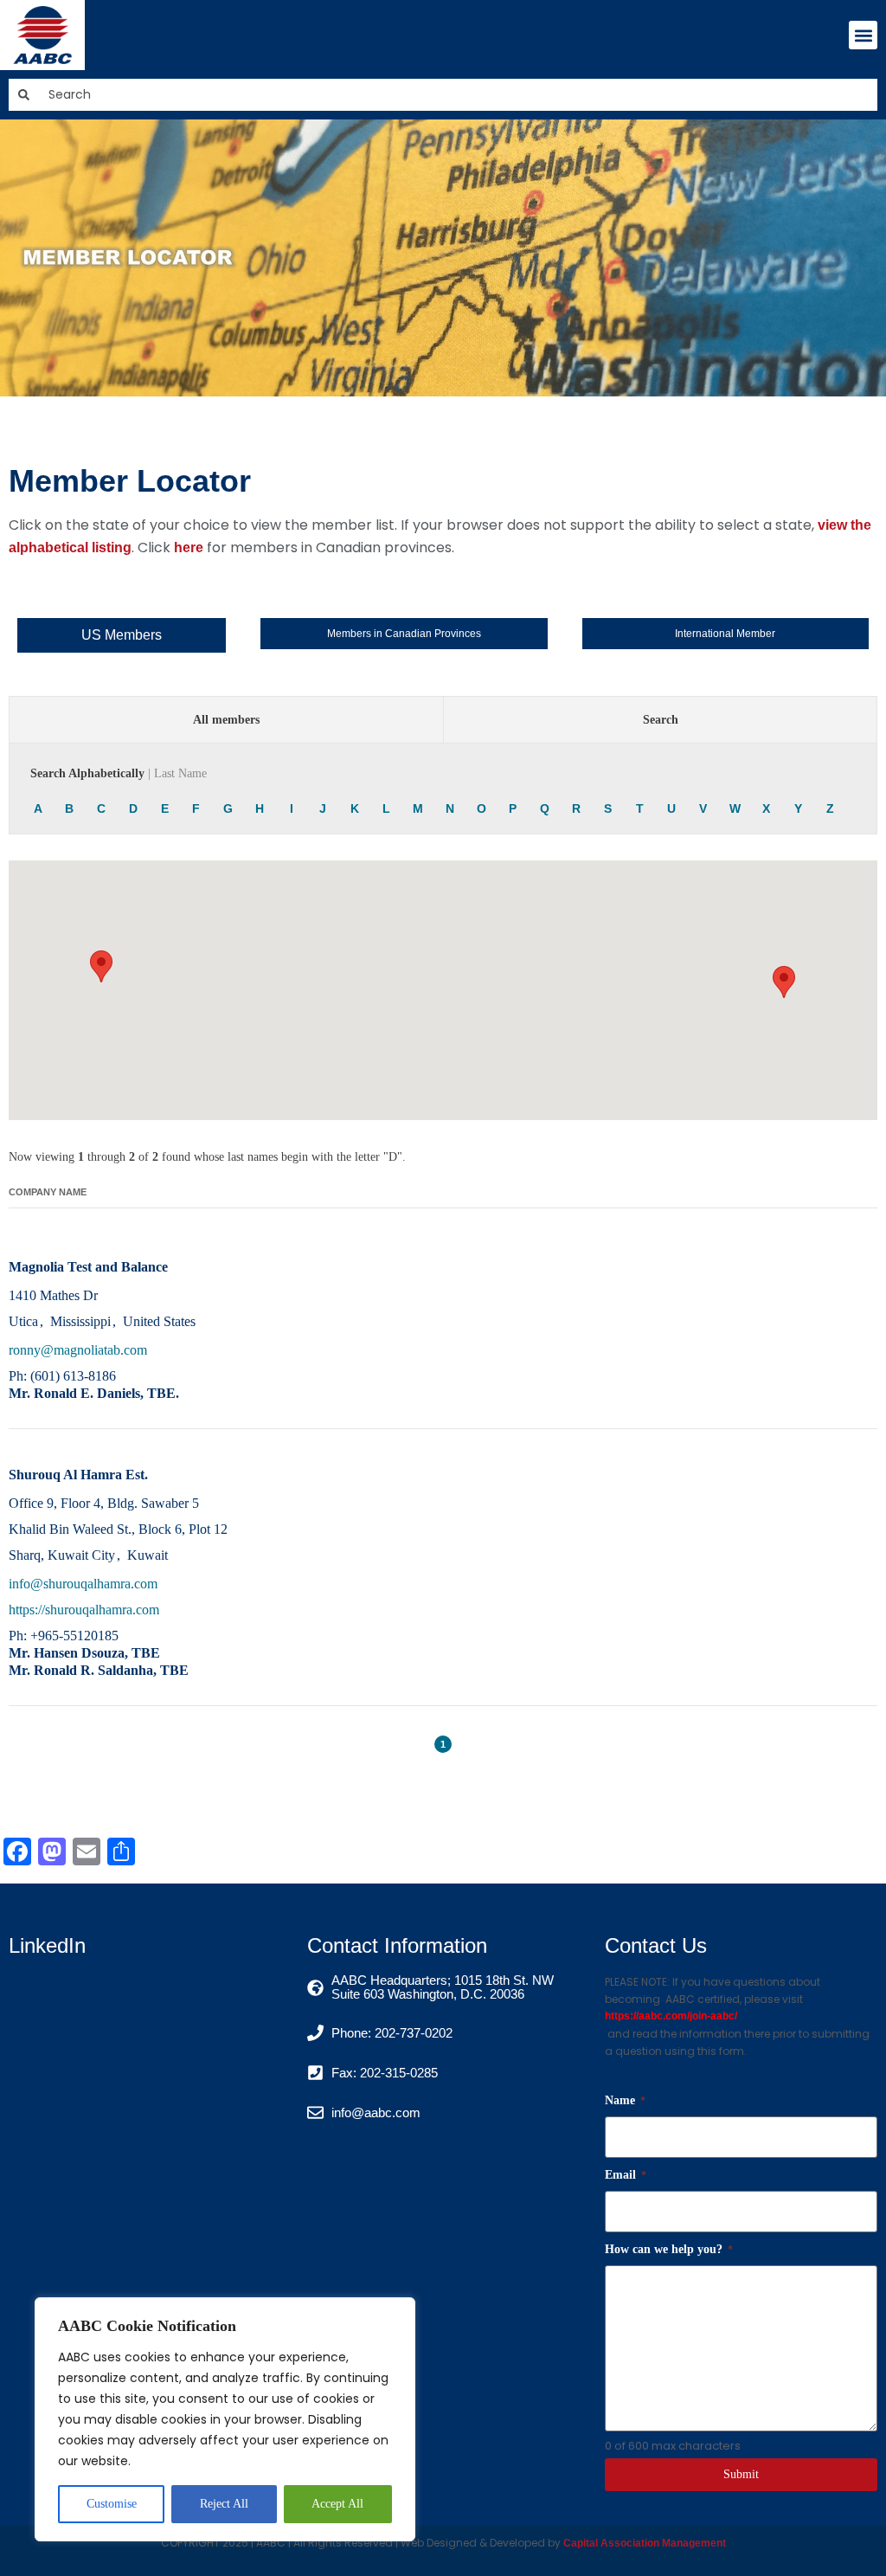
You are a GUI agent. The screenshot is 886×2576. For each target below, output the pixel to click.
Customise (112, 2504)
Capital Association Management (643, 2543)
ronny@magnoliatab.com (78, 1350)
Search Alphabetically (119, 773)
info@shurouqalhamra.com (83, 1584)
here (189, 547)
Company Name (48, 1192)
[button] (863, 35)
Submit (741, 2474)
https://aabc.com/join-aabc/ (671, 2016)
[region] (225, 2419)
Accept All (337, 2504)
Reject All (224, 2504)
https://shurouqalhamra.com (84, 1610)
